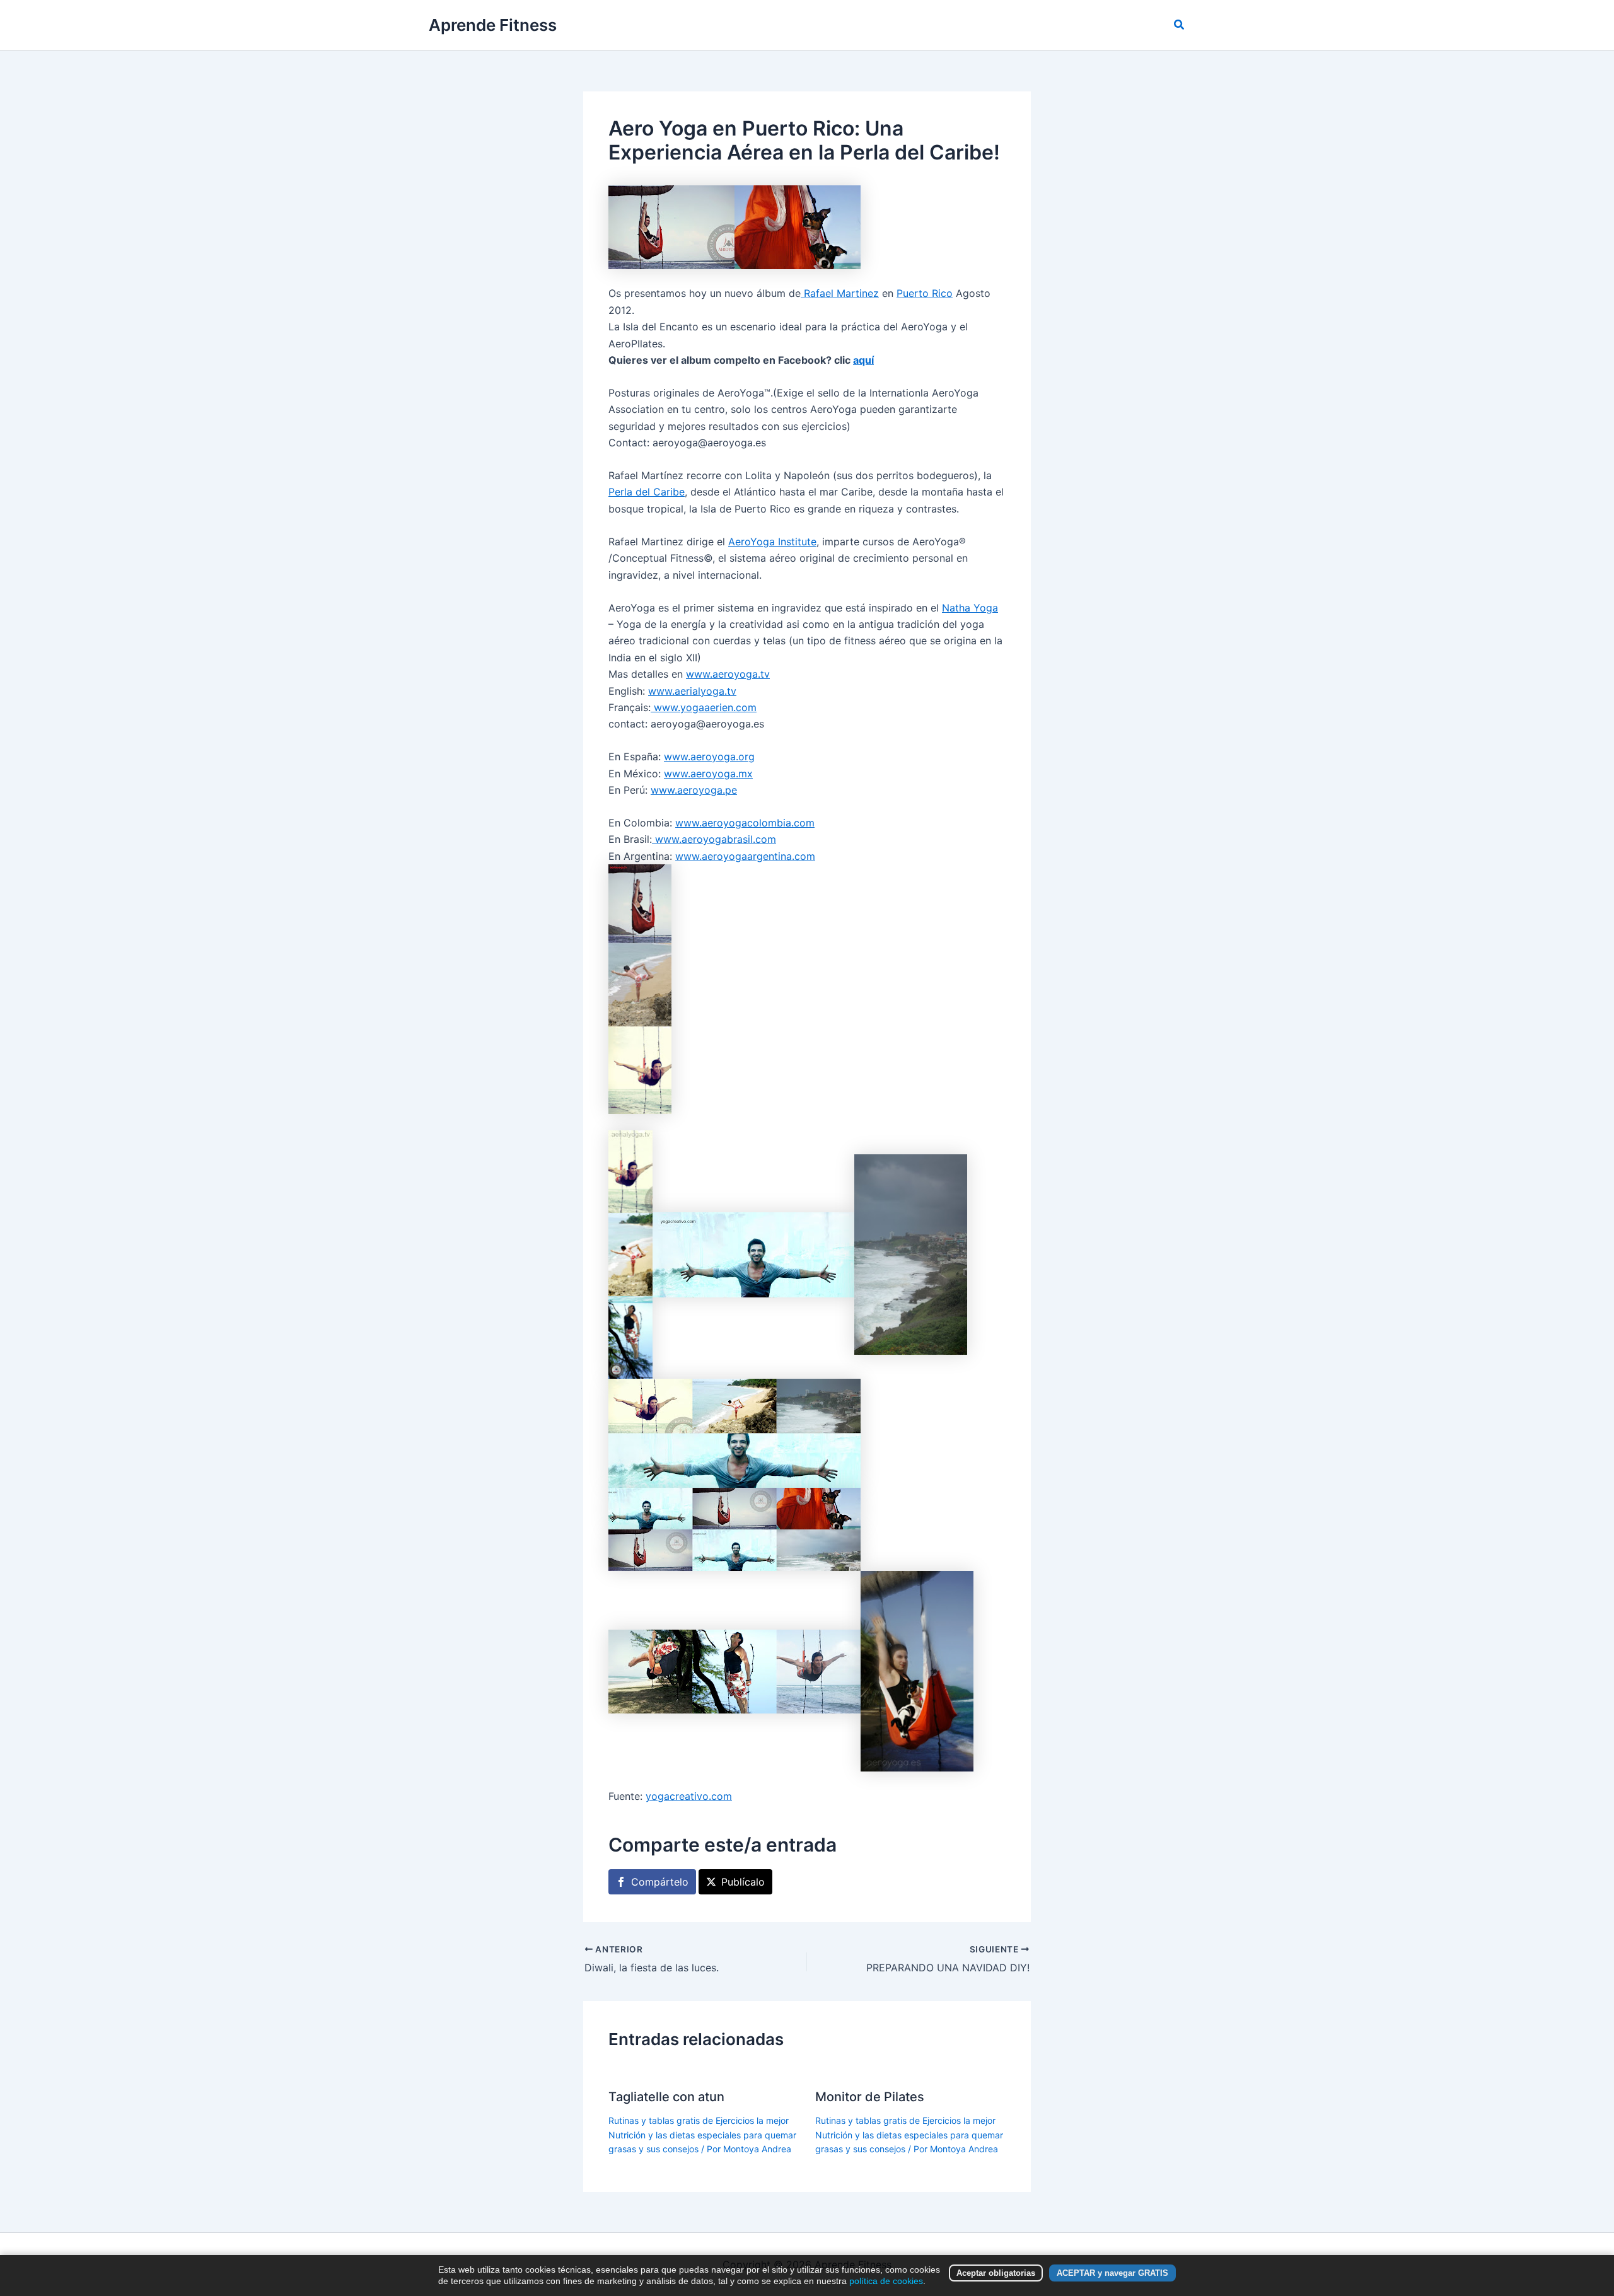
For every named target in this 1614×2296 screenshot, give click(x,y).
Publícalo (743, 1882)
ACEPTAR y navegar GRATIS (1112, 2273)
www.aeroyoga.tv (728, 674)
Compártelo (660, 1882)
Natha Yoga (970, 608)
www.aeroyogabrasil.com (714, 839)
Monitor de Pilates (870, 2097)
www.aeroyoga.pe (694, 790)
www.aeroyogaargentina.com (745, 856)
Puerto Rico (925, 293)
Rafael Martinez (840, 293)
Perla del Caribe (647, 492)
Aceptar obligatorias (996, 2273)
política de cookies (886, 2281)
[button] (1180, 25)
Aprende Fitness (493, 25)
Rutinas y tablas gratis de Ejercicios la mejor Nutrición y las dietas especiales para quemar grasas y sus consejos (702, 2135)
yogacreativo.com (689, 1796)
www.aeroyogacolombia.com (745, 823)
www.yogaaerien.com (704, 707)
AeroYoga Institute (772, 542)
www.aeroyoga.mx (708, 774)
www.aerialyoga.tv (692, 691)
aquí (863, 360)
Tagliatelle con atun (666, 2097)
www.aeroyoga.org (709, 757)
